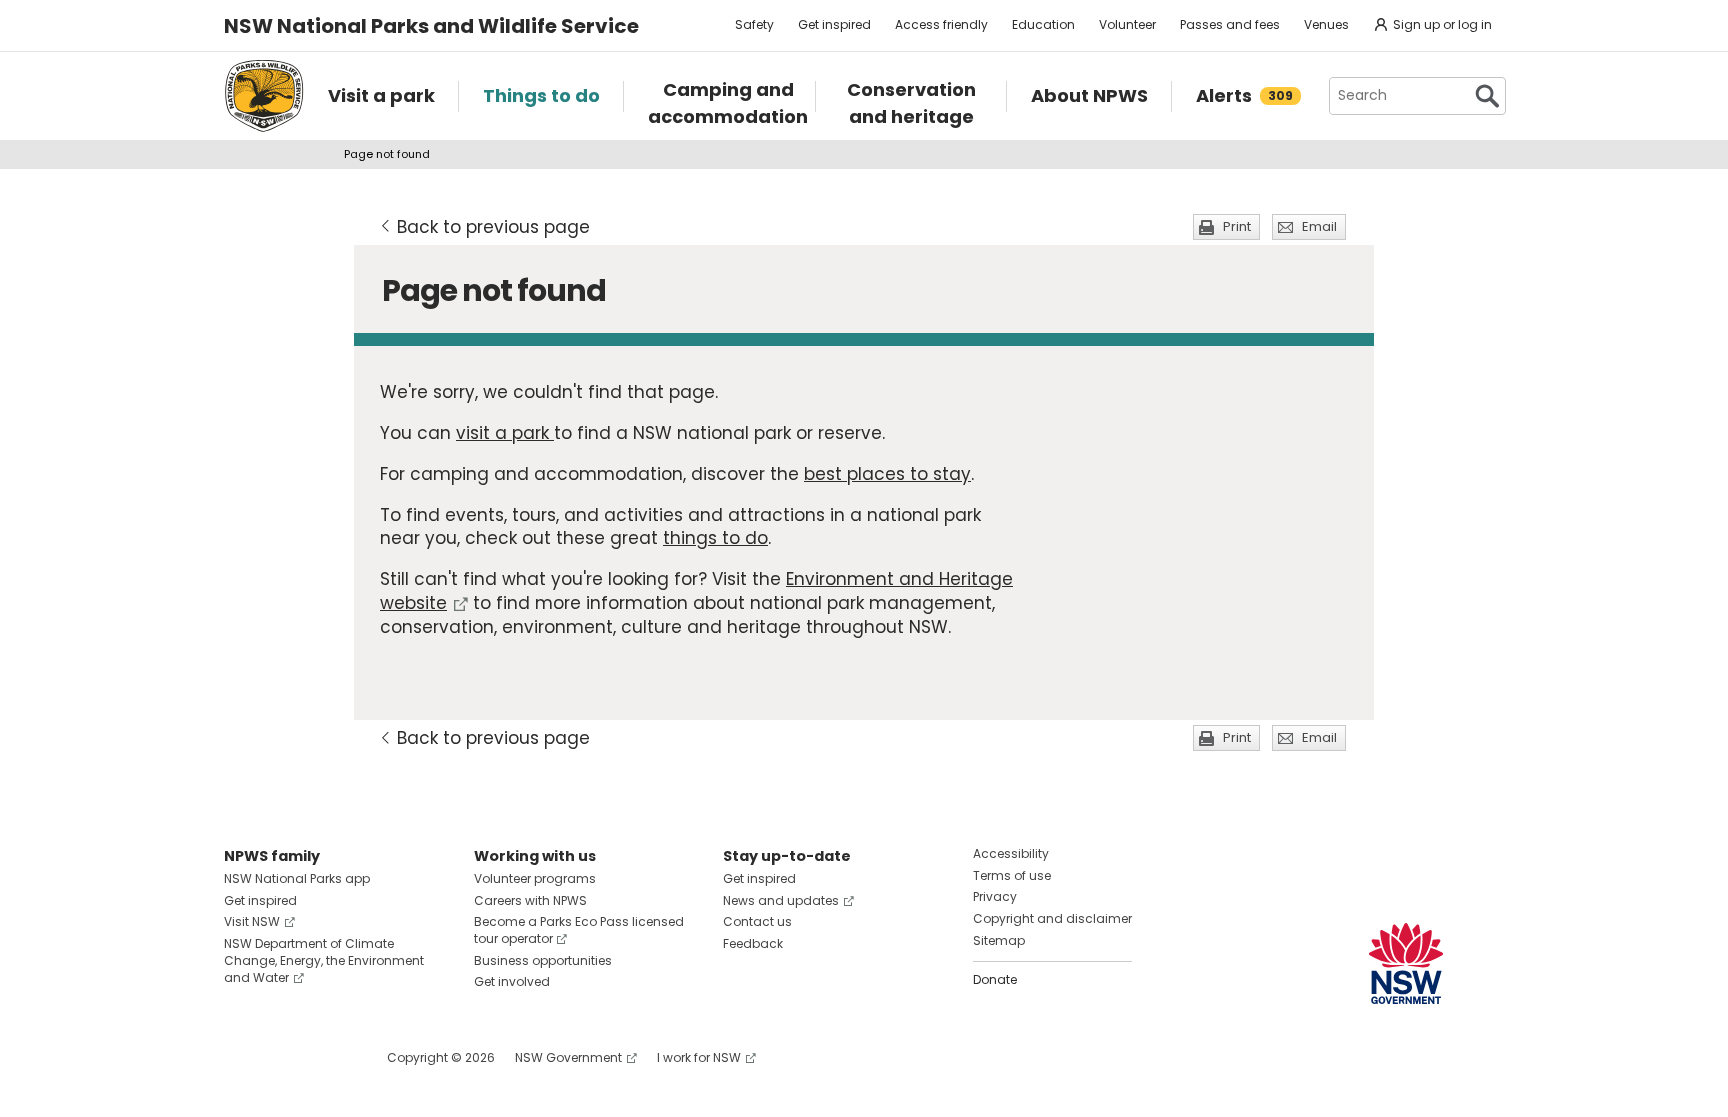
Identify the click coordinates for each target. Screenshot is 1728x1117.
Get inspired (834, 24)
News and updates (781, 900)
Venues (1326, 24)
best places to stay (887, 474)
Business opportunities (543, 960)
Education (1043, 24)
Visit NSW (252, 921)
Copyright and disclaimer (1052, 918)
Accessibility (1011, 853)
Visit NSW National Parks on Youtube (328, 1057)
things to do (715, 538)
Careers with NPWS (530, 900)
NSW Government (568, 1057)
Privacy (995, 896)
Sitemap (999, 940)
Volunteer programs (535, 878)
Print (1237, 226)
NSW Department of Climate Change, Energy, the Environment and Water (324, 960)
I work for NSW (699, 1057)
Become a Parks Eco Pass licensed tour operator (579, 930)
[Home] (264, 96)
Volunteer (1127, 24)
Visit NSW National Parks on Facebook (242, 1057)
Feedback (753, 943)
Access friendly (941, 24)
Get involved (512, 981)
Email (1319, 226)
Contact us (757, 921)
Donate (995, 979)
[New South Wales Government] (1406, 963)
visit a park (505, 433)
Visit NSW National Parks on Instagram (285, 1057)
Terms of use (1012, 875)
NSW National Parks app (297, 878)
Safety (754, 24)
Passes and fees (1230, 24)
